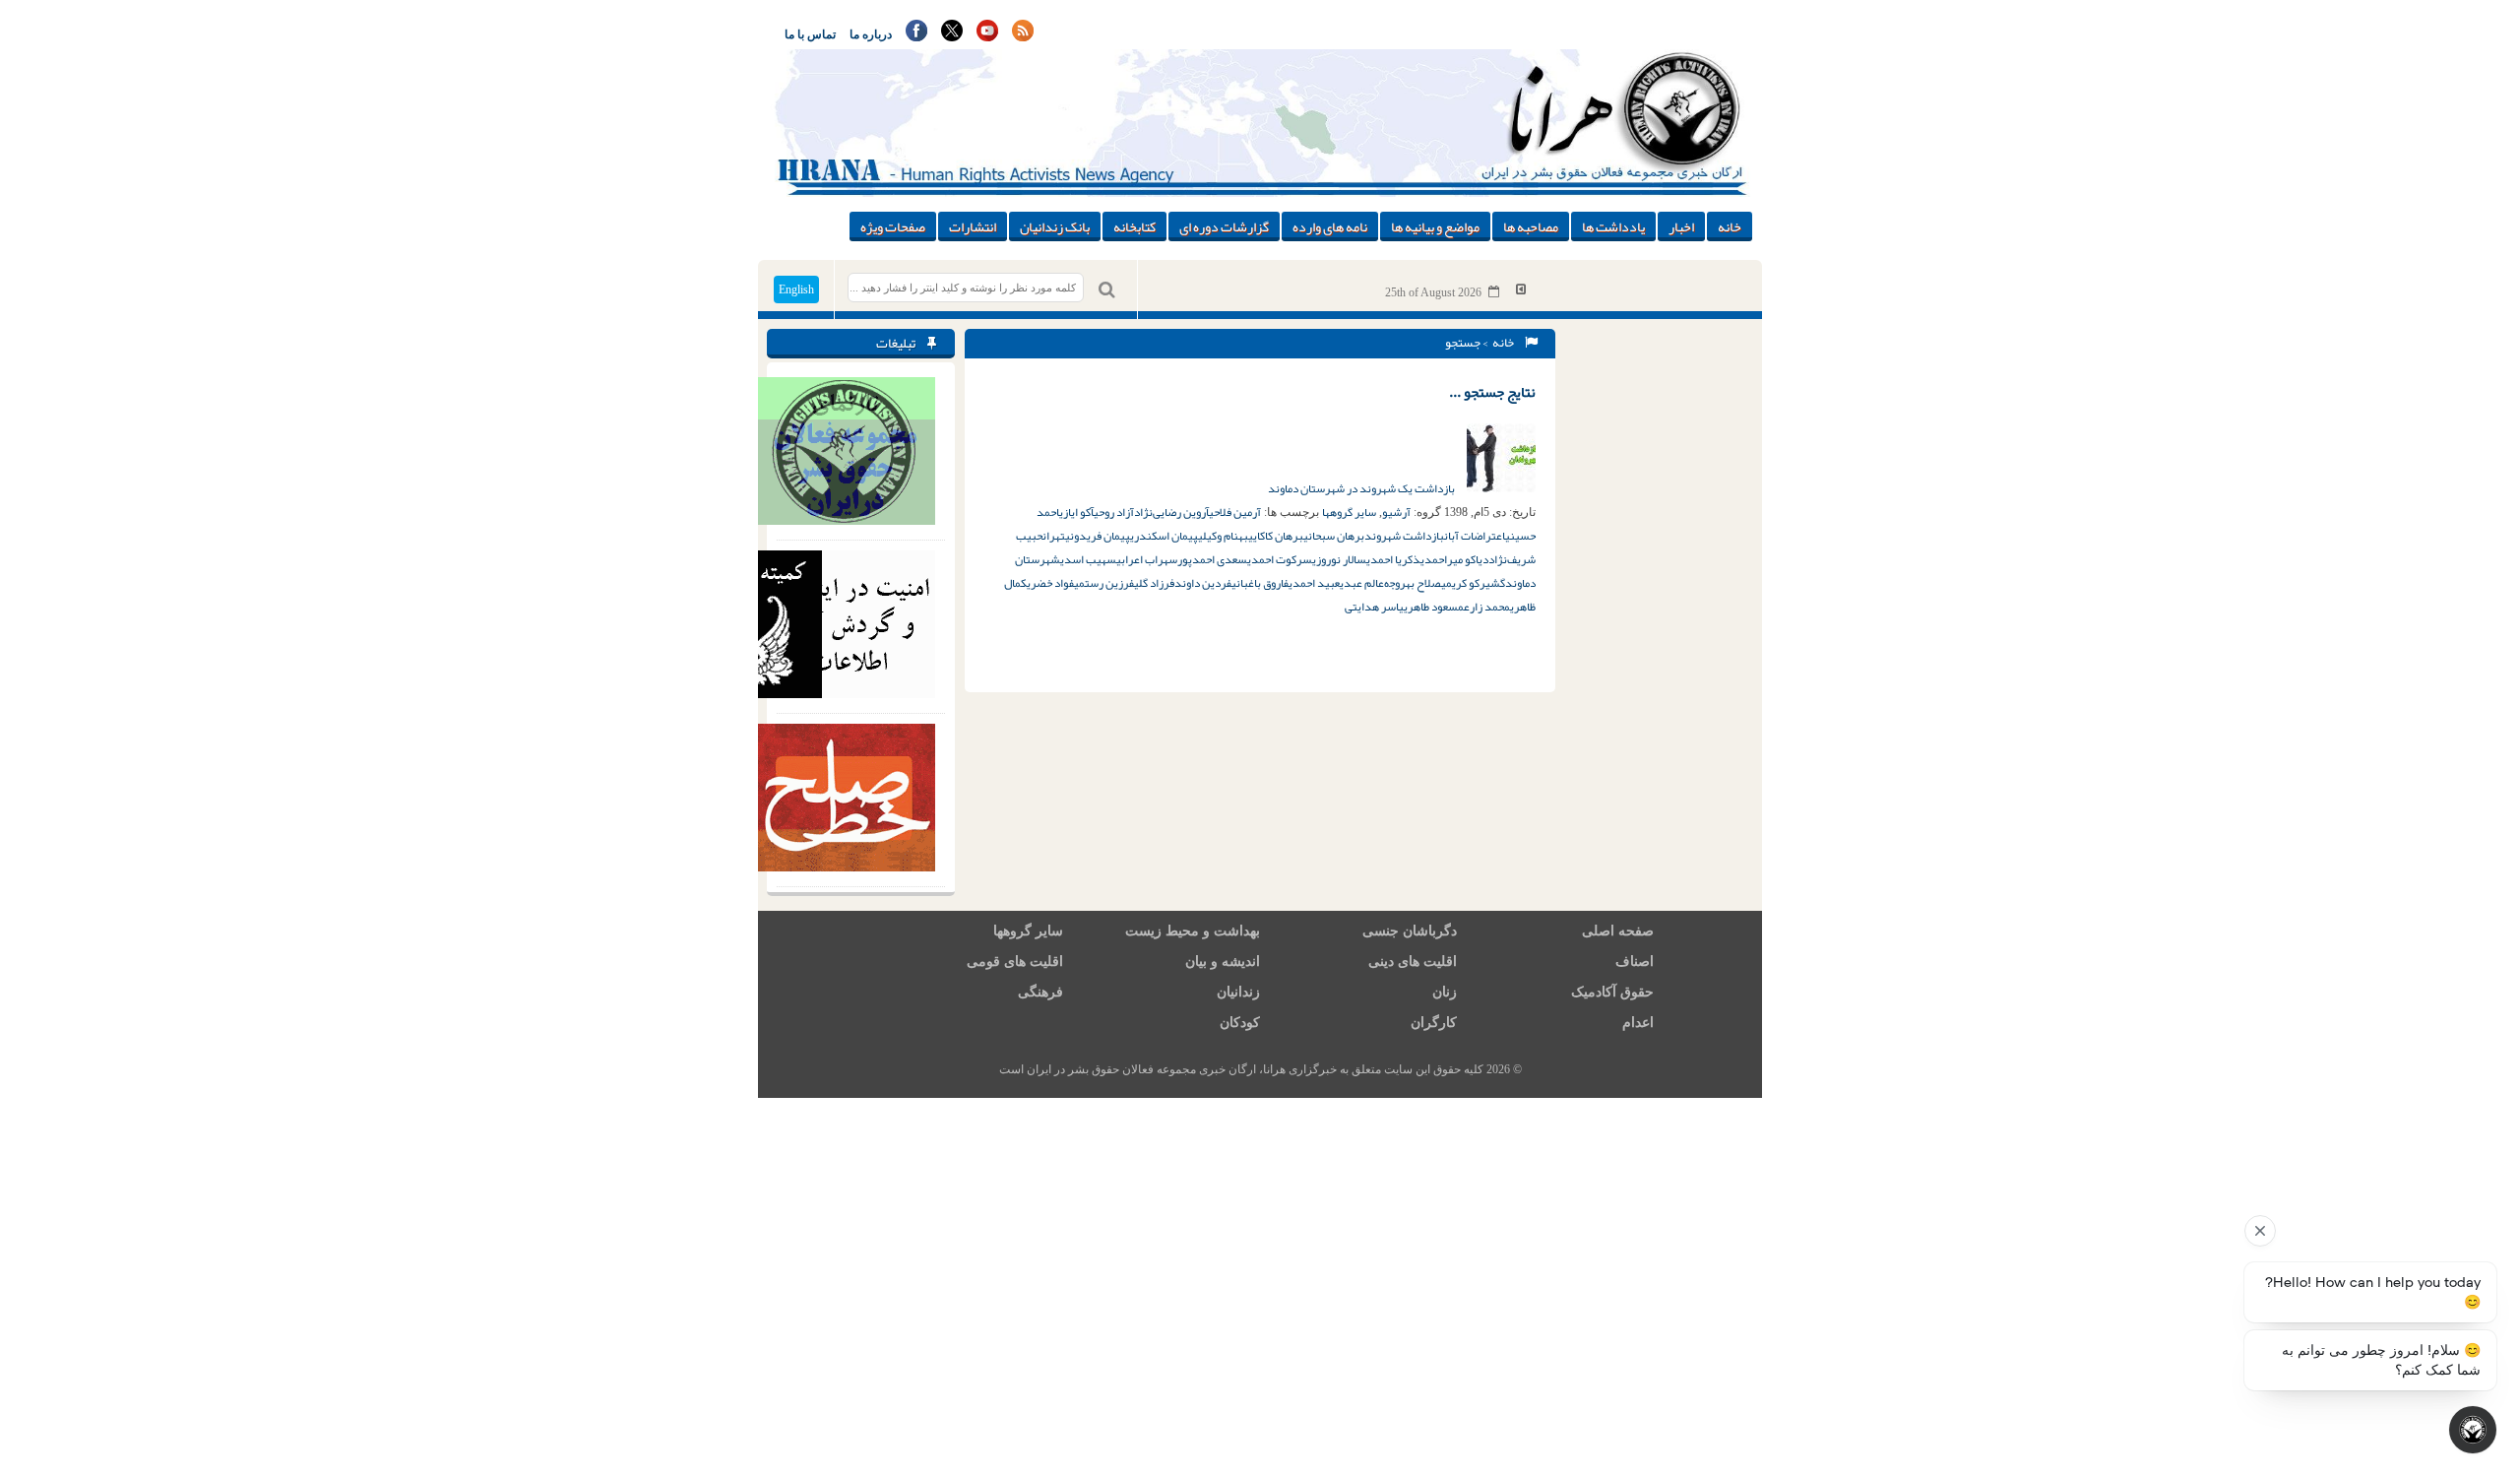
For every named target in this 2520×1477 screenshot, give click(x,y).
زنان (1445, 992)
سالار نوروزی (1339, 559)
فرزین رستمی (1104, 583)
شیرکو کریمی (1471, 583)
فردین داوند (1203, 583)
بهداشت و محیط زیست (1193, 931)
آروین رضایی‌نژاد (1171, 512)
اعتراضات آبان (1475, 536)
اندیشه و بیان (1223, 962)
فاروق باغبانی (1260, 583)
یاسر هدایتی (1374, 607)
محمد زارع (1487, 607)
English (796, 289)
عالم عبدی (1362, 583)
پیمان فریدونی (1098, 536)
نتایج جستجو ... (1492, 392)
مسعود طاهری (1434, 607)
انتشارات (973, 226)
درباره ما (871, 34)
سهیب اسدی (1088, 559)
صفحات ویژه (893, 226)
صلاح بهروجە (1413, 583)
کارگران (1434, 1023)
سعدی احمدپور (1212, 559)
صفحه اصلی (1618, 931)
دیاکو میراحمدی (1454, 559)
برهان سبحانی (1334, 536)
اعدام (1638, 1023)
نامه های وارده (1330, 226)
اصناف (1635, 962)
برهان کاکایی (1276, 536)
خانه (1730, 226)
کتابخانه (1134, 226)
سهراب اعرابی (1147, 559)
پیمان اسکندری (1164, 536)
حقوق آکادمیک (1612, 992)
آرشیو (1396, 512)
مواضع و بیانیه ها (1435, 226)
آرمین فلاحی (1235, 512)
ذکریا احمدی (1393, 559)
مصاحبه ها (1531, 226)
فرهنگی (1040, 992)
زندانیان (1238, 992)
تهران (1054, 536)
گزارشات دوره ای (1224, 226)
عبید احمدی (1314, 583)
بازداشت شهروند (1404, 536)
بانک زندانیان (1055, 226)
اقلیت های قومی (1015, 962)
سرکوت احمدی (1280, 559)
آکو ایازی (1076, 512)
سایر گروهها (1349, 512)
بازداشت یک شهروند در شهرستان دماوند (1362, 488)
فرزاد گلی (1154, 583)
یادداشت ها (1613, 226)
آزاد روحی (1114, 512)
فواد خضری (1050, 583)
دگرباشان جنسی (1410, 931)
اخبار (1681, 226)
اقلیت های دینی (1413, 962)
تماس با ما (810, 34)
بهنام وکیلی (1223, 536)
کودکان (1240, 1023)
